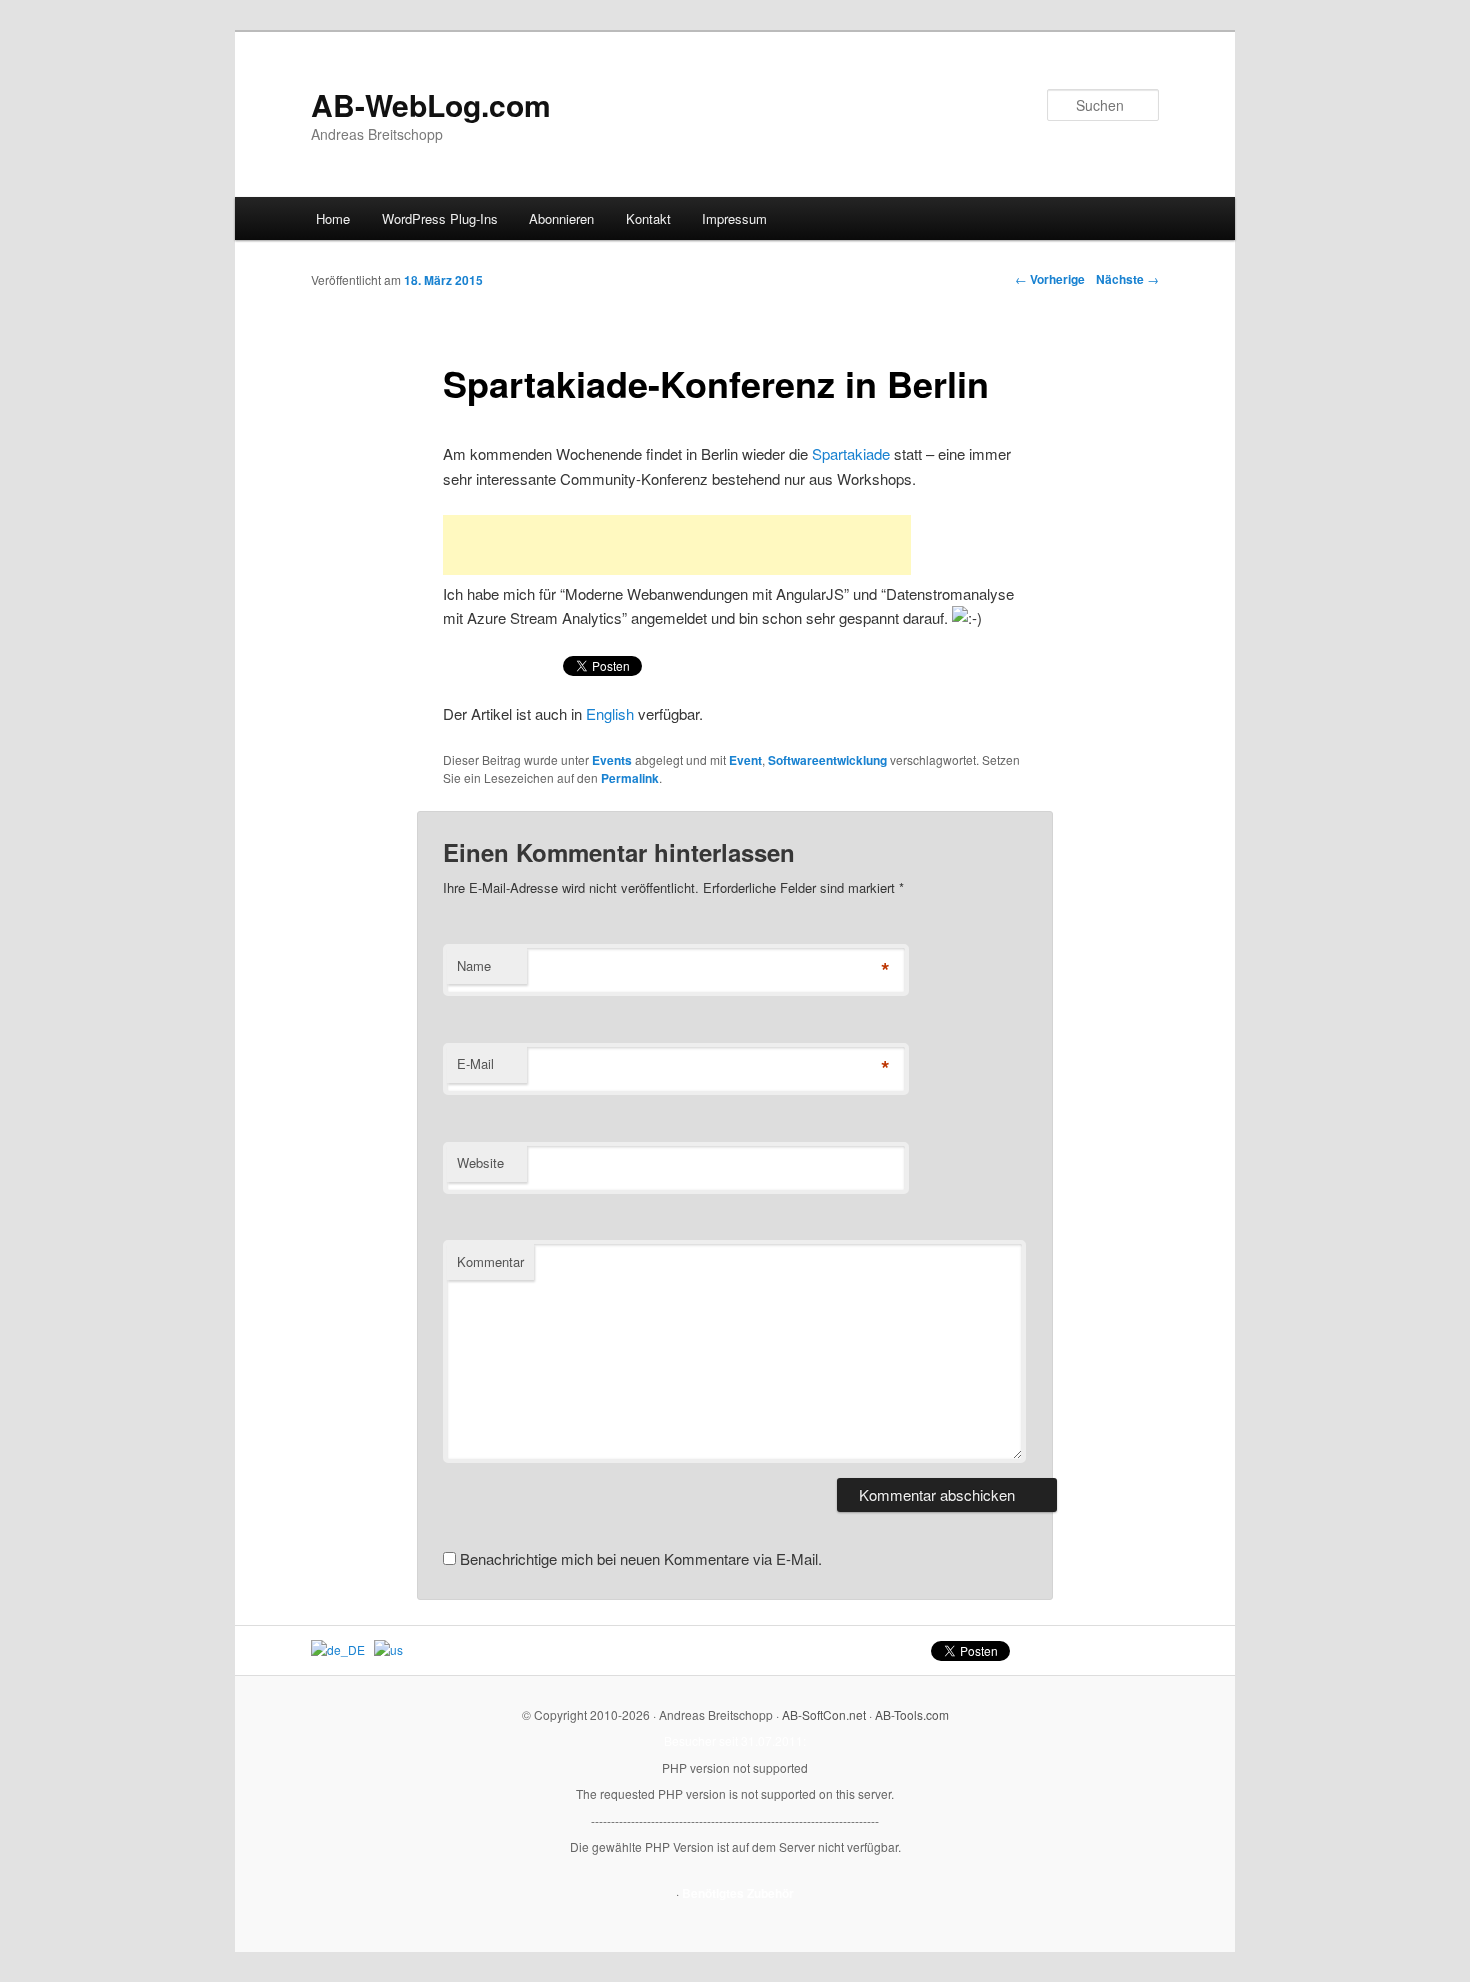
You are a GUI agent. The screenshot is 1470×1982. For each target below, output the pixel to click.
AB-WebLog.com (431, 104)
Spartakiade (851, 453)
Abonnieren (561, 218)
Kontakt (648, 218)
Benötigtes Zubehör (738, 1893)
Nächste (1127, 279)
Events (612, 760)
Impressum (734, 218)
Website (480, 1162)
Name (474, 965)
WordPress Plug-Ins (440, 218)
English (610, 713)
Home (333, 218)
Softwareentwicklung (827, 760)
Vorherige (1050, 279)
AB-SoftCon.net (824, 1714)
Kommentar (490, 1261)
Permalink (630, 778)
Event (745, 760)
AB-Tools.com (912, 1714)
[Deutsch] (338, 1649)
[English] (388, 1649)
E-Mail (475, 1063)
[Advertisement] (677, 545)
